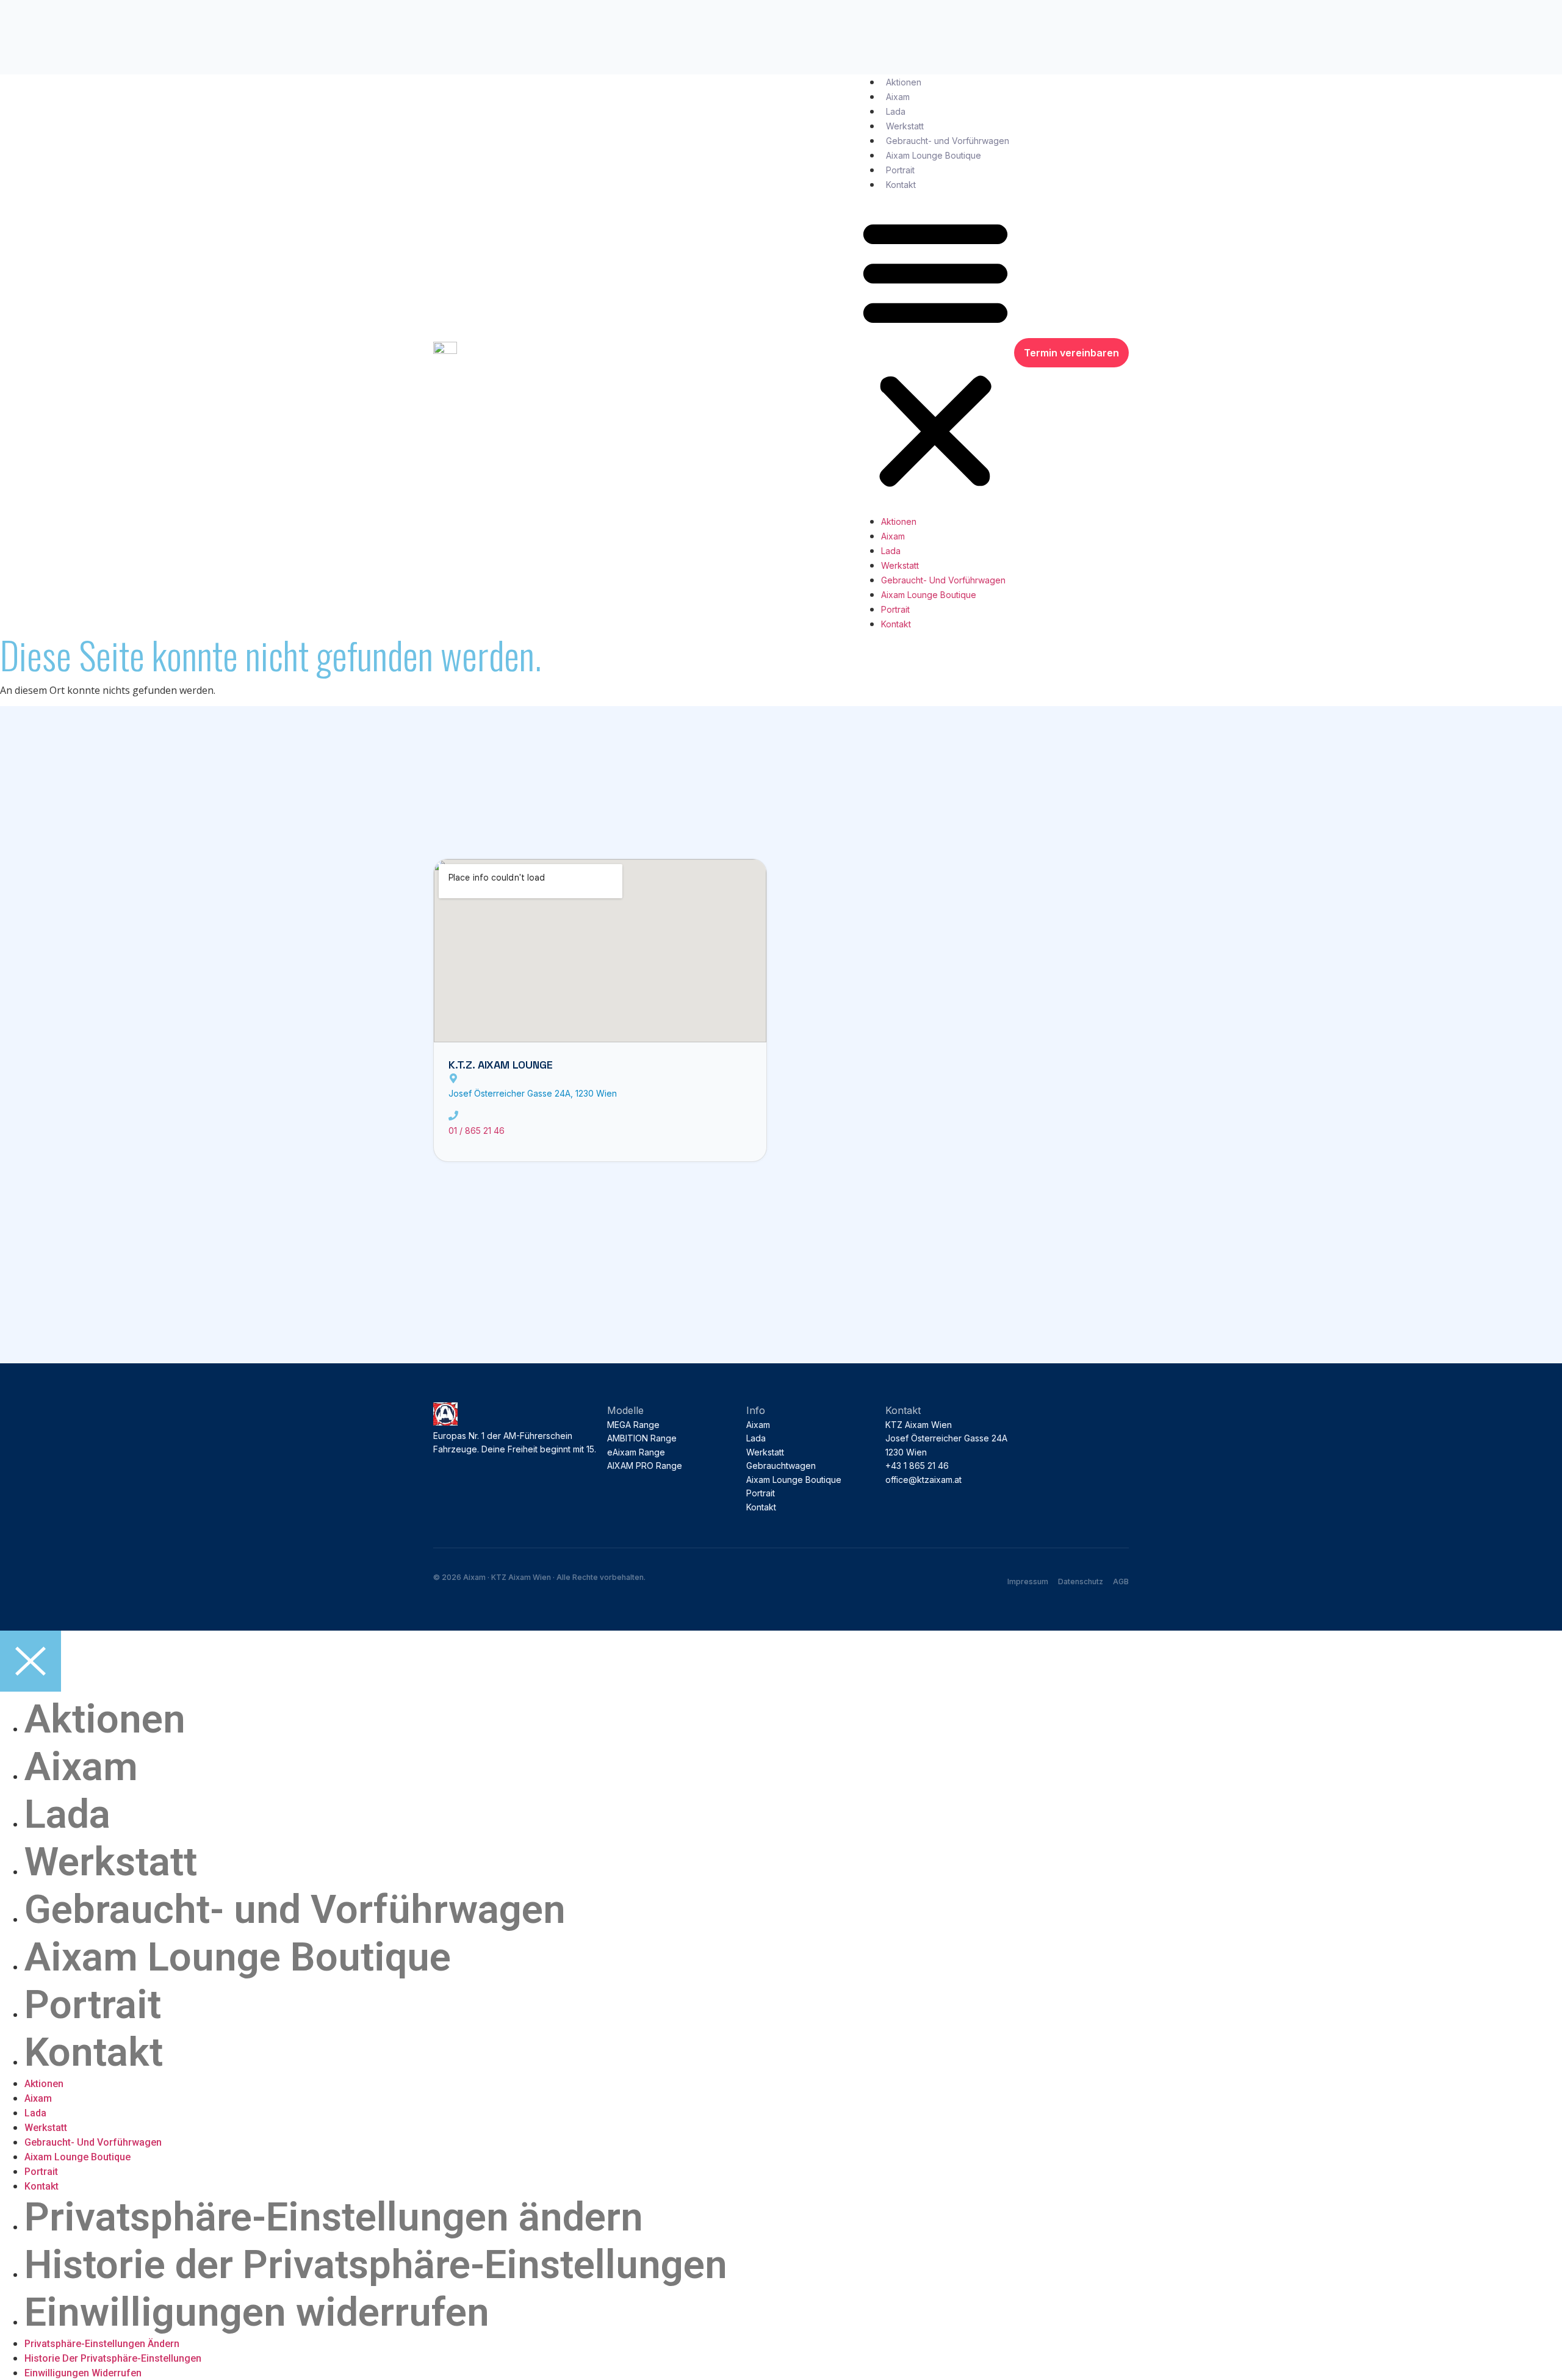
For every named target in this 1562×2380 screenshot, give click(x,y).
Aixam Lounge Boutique (934, 155)
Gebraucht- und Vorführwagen (948, 141)
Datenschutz (1081, 1581)
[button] (935, 353)
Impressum (1028, 1581)
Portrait (900, 170)
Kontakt (901, 185)
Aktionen (904, 82)
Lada (896, 111)
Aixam (898, 97)
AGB (1121, 1581)
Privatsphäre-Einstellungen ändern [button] (334, 2217)
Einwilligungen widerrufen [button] (257, 2312)
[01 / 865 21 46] (453, 1116)
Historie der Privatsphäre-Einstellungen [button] (376, 2265)
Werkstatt (905, 126)
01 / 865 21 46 (477, 1130)
